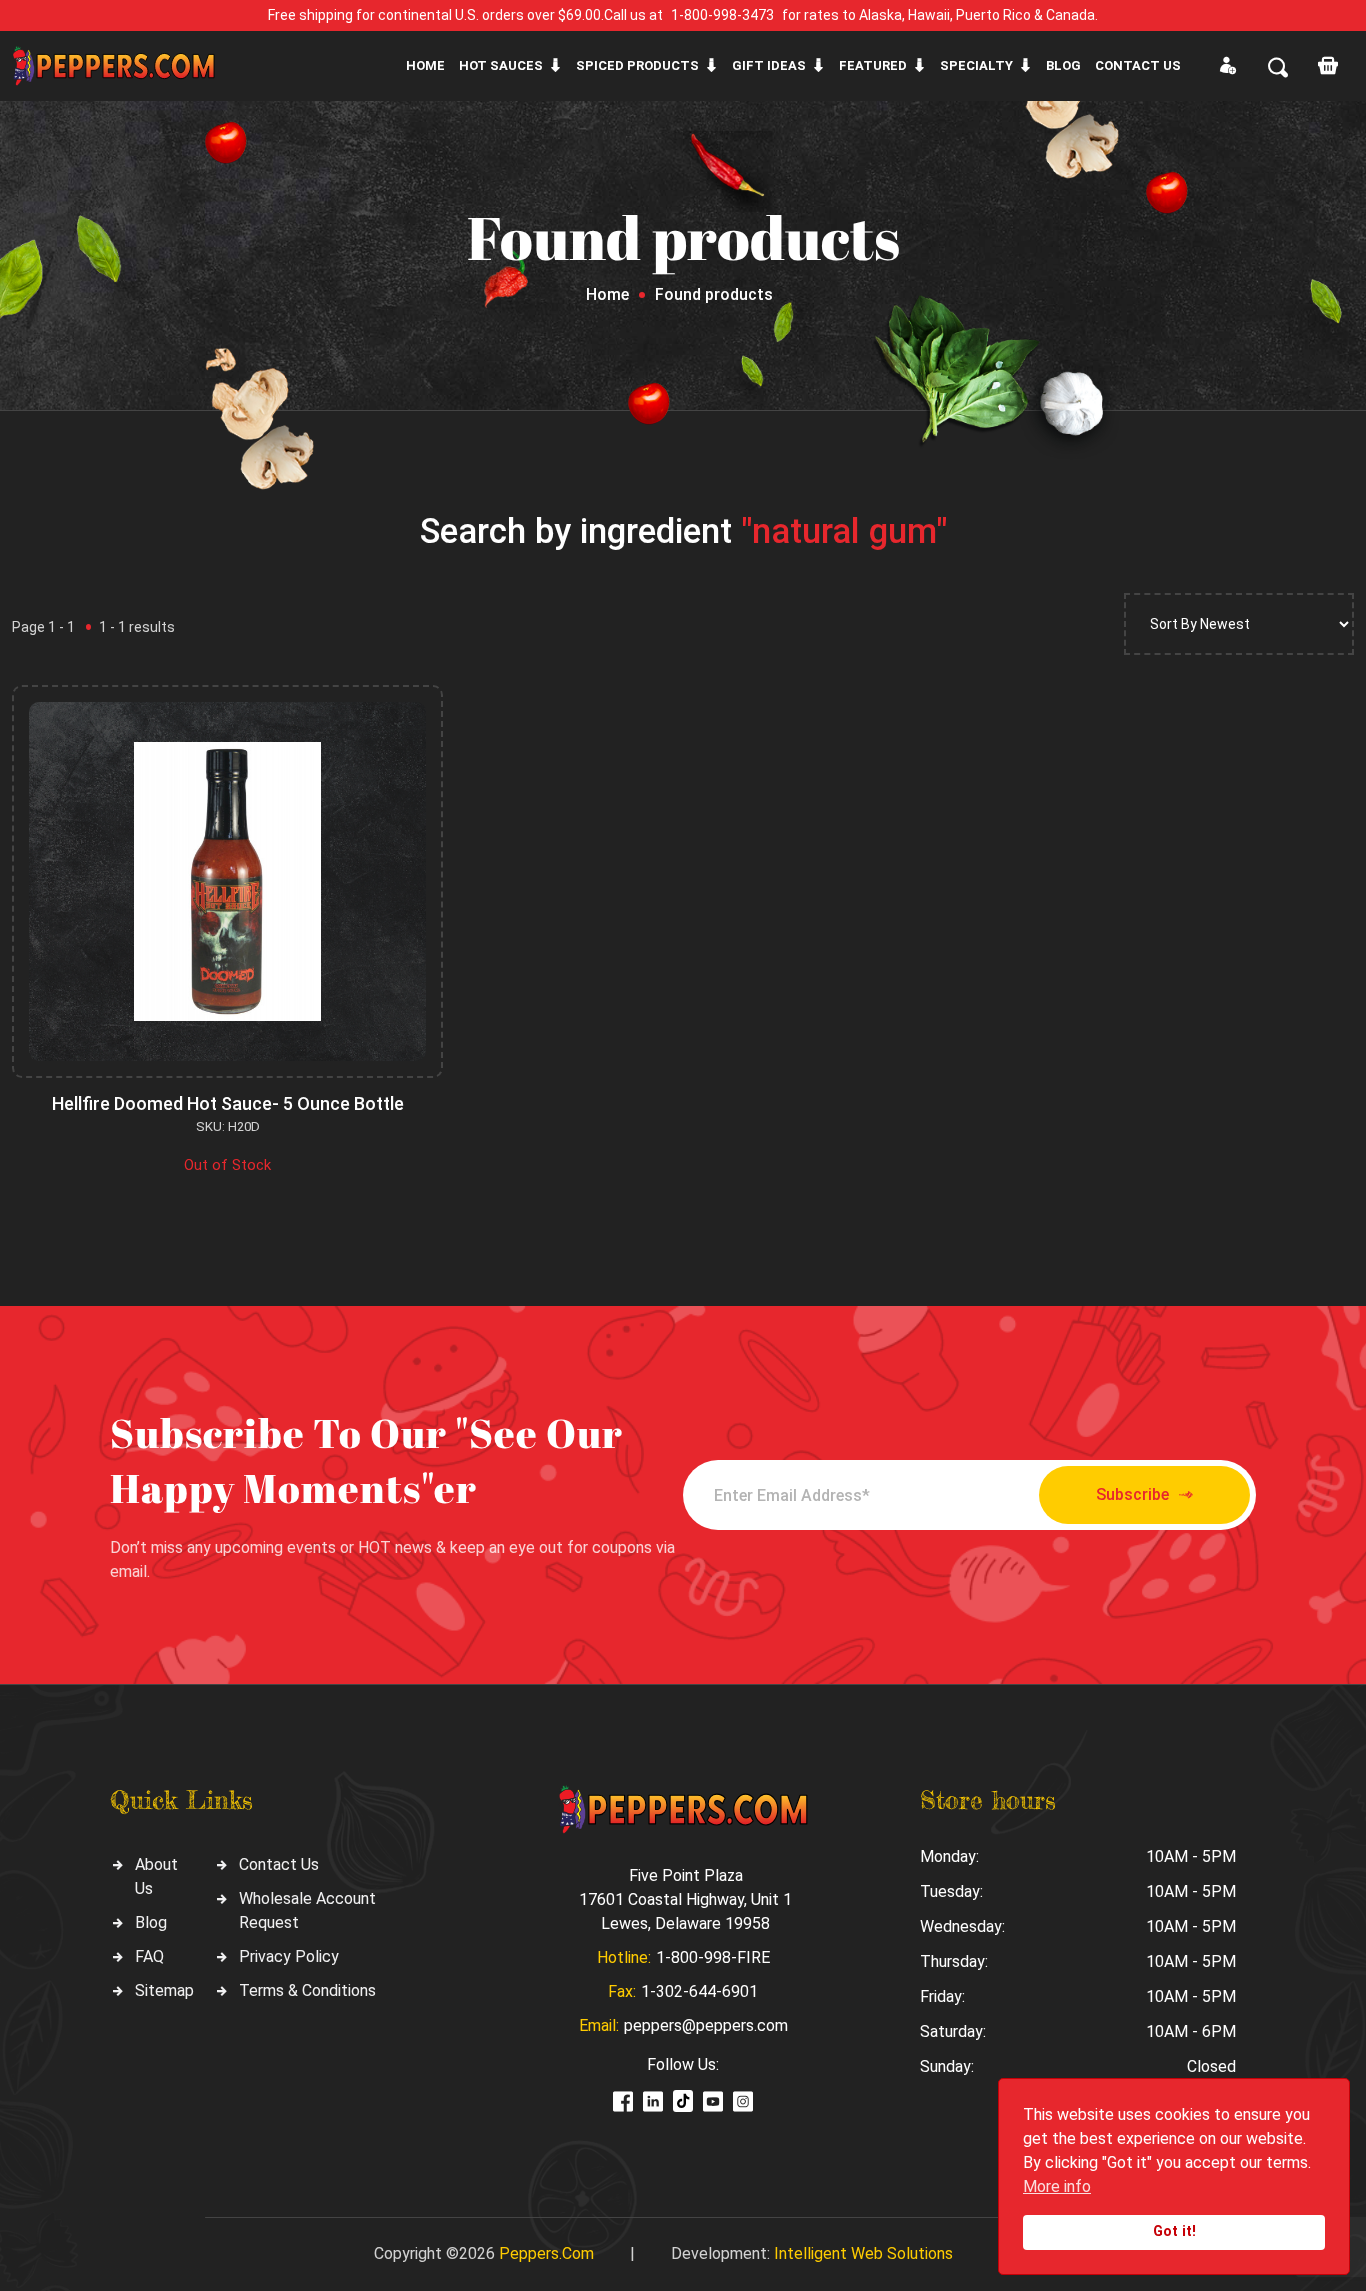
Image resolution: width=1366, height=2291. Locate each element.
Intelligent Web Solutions (863, 2253)
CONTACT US (1138, 65)
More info (1057, 2186)
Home (425, 65)
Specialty (976, 65)
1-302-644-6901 (699, 1991)
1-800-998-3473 (722, 15)
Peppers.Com (546, 2253)
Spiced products (637, 65)
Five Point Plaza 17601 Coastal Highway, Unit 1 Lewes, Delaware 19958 (685, 1899)
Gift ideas (769, 65)
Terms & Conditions (307, 1990)
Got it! (1174, 2231)
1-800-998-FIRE (713, 1957)
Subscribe (1132, 1494)
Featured (873, 65)
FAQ (149, 1956)
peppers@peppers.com (706, 2025)
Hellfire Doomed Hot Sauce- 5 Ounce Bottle (228, 1103)
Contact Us (279, 1864)
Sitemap (164, 1990)
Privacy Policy (289, 1956)
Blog (1063, 65)
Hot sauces (501, 65)
